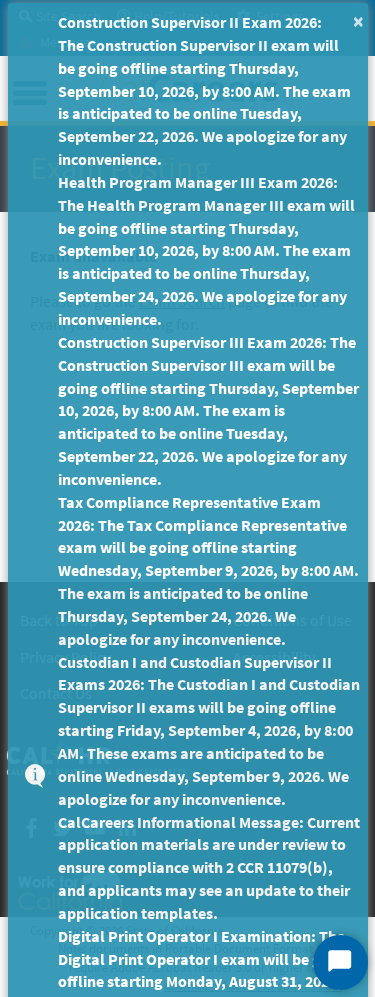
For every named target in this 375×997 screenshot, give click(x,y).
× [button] (358, 20)
